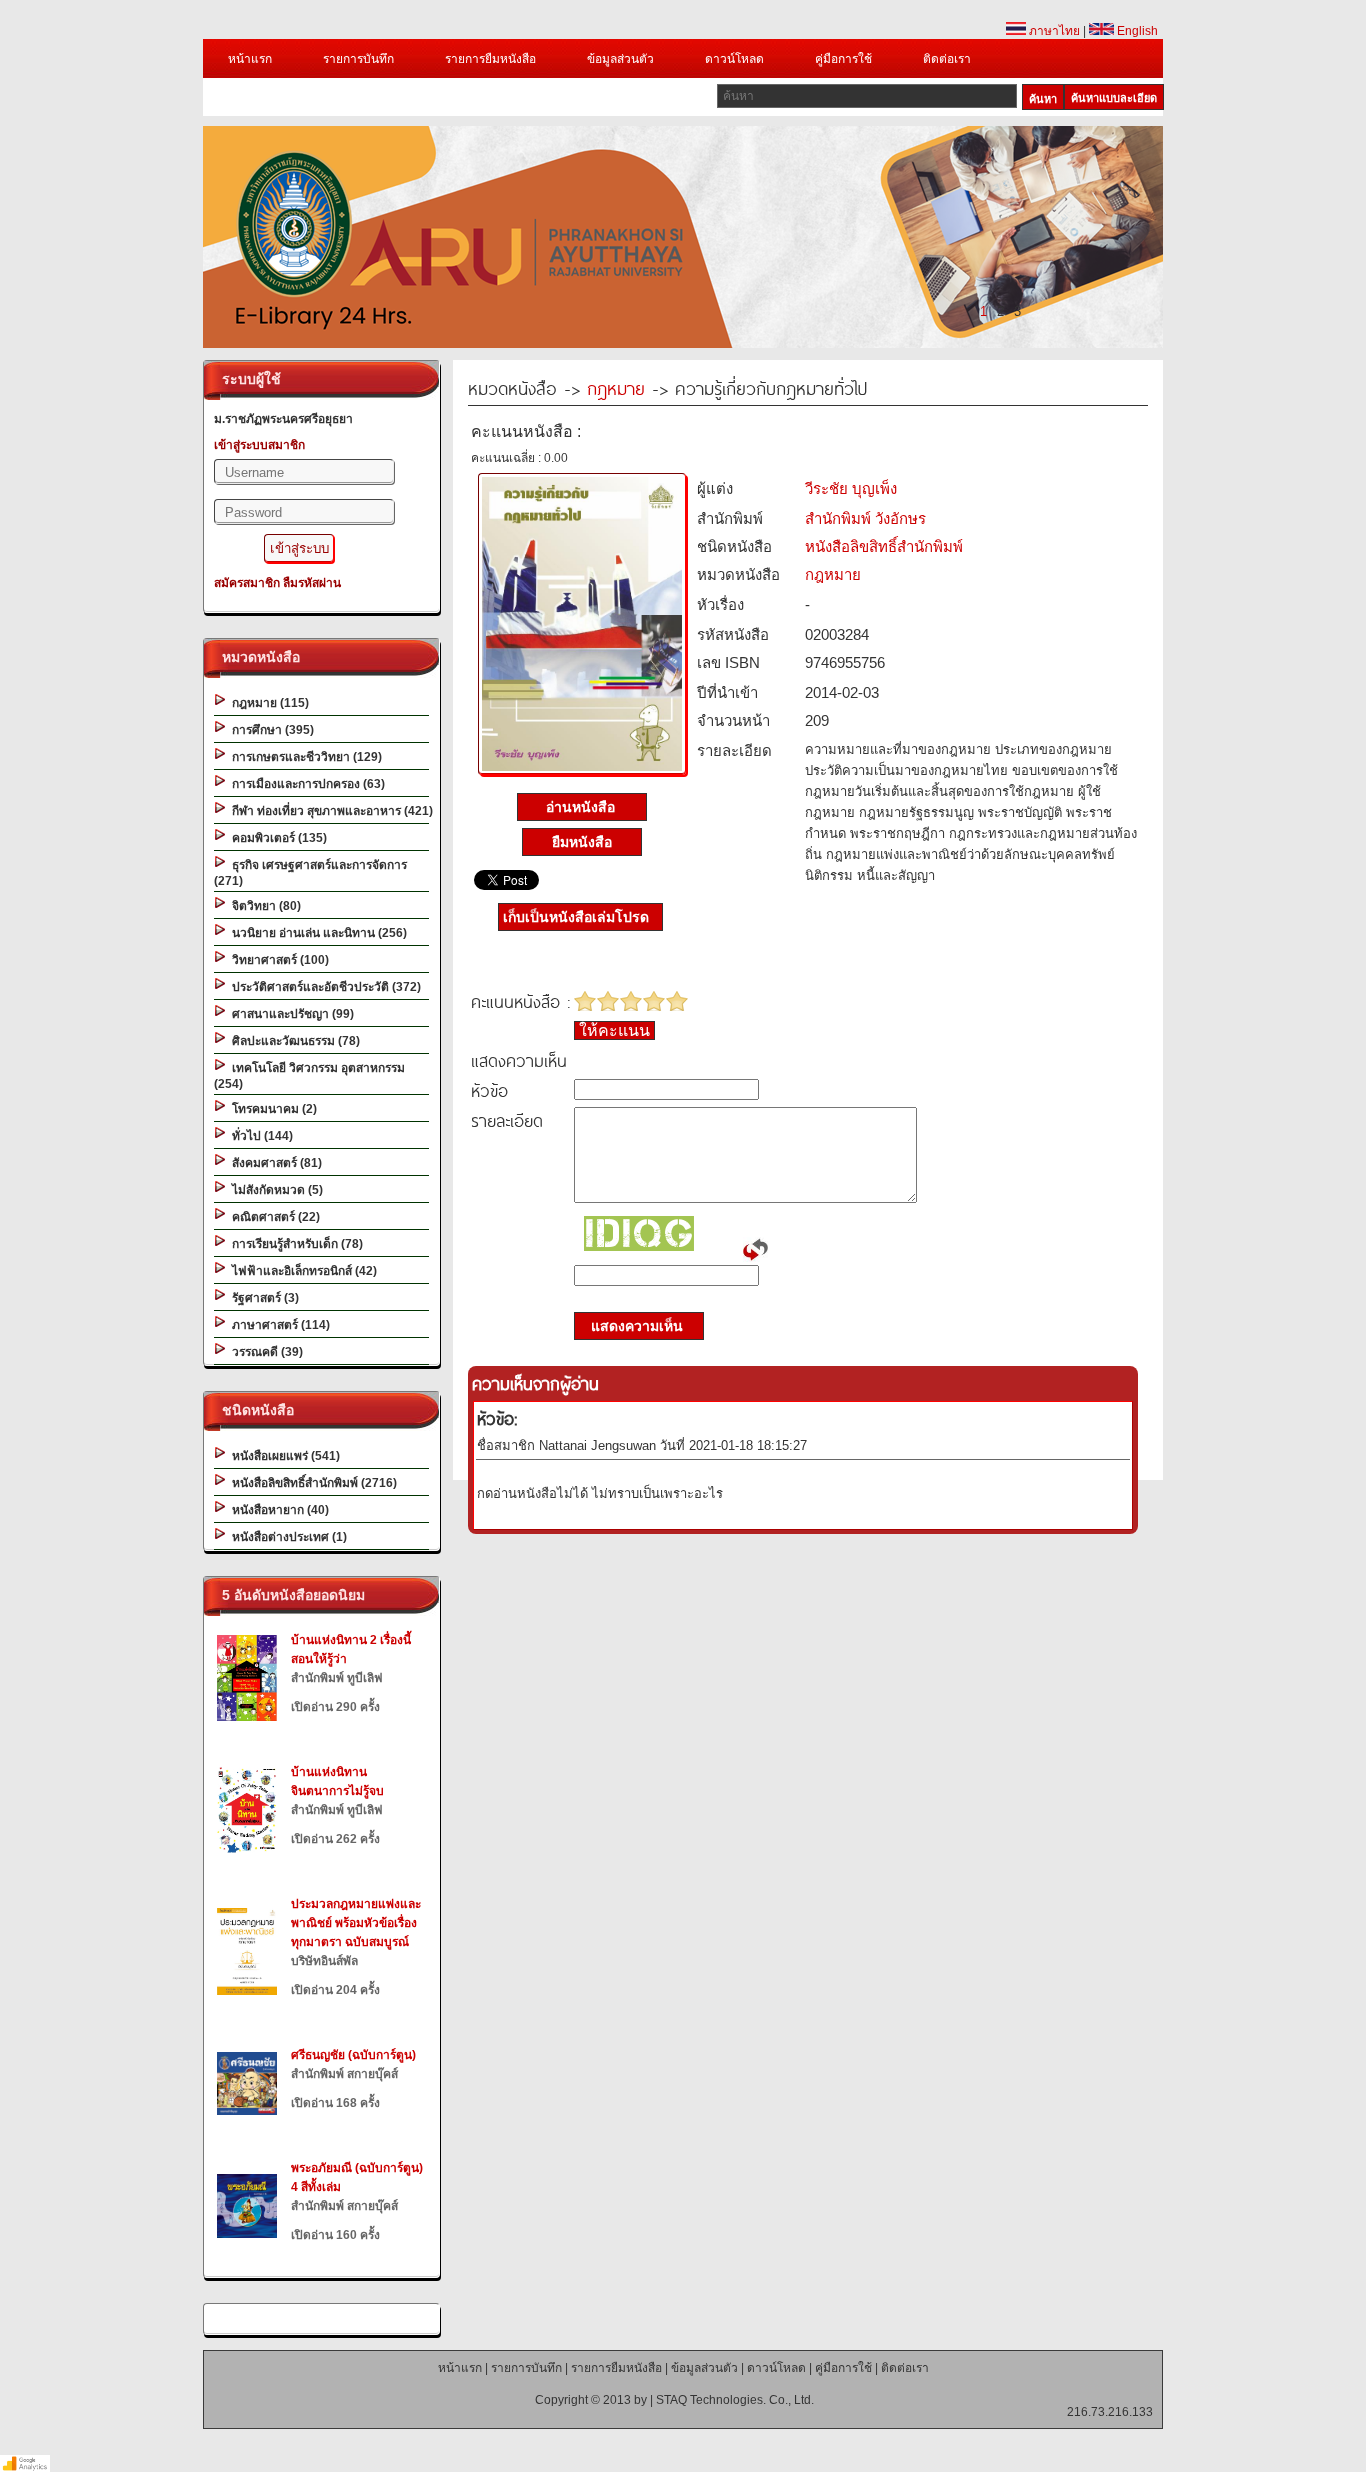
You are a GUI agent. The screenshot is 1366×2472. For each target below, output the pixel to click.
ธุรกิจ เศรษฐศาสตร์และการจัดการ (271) (310, 873)
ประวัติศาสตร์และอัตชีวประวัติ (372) (323, 987)
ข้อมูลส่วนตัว (620, 59)
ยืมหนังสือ (582, 842)
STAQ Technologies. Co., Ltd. (735, 2400)
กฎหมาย (616, 387)
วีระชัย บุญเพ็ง (851, 488)
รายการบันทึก (358, 59)
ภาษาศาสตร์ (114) (278, 1325)
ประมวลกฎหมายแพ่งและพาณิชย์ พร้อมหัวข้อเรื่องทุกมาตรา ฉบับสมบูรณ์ (356, 1923)
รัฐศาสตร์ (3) (262, 1298)
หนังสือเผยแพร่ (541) (283, 1456)
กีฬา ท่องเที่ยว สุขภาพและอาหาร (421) (329, 811)
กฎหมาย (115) (267, 703)
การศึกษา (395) (270, 730)
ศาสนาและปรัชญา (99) (290, 1014)
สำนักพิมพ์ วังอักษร (865, 518)
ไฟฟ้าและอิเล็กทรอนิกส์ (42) (301, 1271)
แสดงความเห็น (631, 1326)
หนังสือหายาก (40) (277, 1510)
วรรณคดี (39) (264, 1352)
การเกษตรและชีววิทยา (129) (304, 757)
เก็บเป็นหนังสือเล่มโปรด (576, 917)
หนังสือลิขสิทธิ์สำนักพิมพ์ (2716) (311, 1483)
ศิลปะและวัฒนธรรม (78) (293, 1041)
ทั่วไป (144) (259, 1136)
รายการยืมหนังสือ (490, 59)
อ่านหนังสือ (582, 807)
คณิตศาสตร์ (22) (273, 1217)
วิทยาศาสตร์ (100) (277, 960)
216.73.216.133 (1110, 2412)
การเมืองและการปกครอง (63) (305, 784)
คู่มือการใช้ (843, 59)
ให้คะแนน (614, 1030)
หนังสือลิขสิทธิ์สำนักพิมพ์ (884, 546)
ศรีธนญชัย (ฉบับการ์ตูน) (353, 2055)
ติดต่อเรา (947, 59)
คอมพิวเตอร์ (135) (276, 838)
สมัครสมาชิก (247, 583)
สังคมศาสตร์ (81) (274, 1163)
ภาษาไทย (1053, 31)
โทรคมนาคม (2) (271, 1109)
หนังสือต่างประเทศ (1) (286, 1537)
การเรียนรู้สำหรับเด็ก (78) (294, 1244)
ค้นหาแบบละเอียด (1114, 98)
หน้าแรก (250, 59)
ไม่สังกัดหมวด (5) (274, 1190)
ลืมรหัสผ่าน (312, 583)
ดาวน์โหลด (734, 59)
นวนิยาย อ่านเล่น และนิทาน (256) (316, 933)
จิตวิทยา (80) (263, 906)
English (1136, 31)
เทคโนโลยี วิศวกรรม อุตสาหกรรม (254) (309, 1076)
